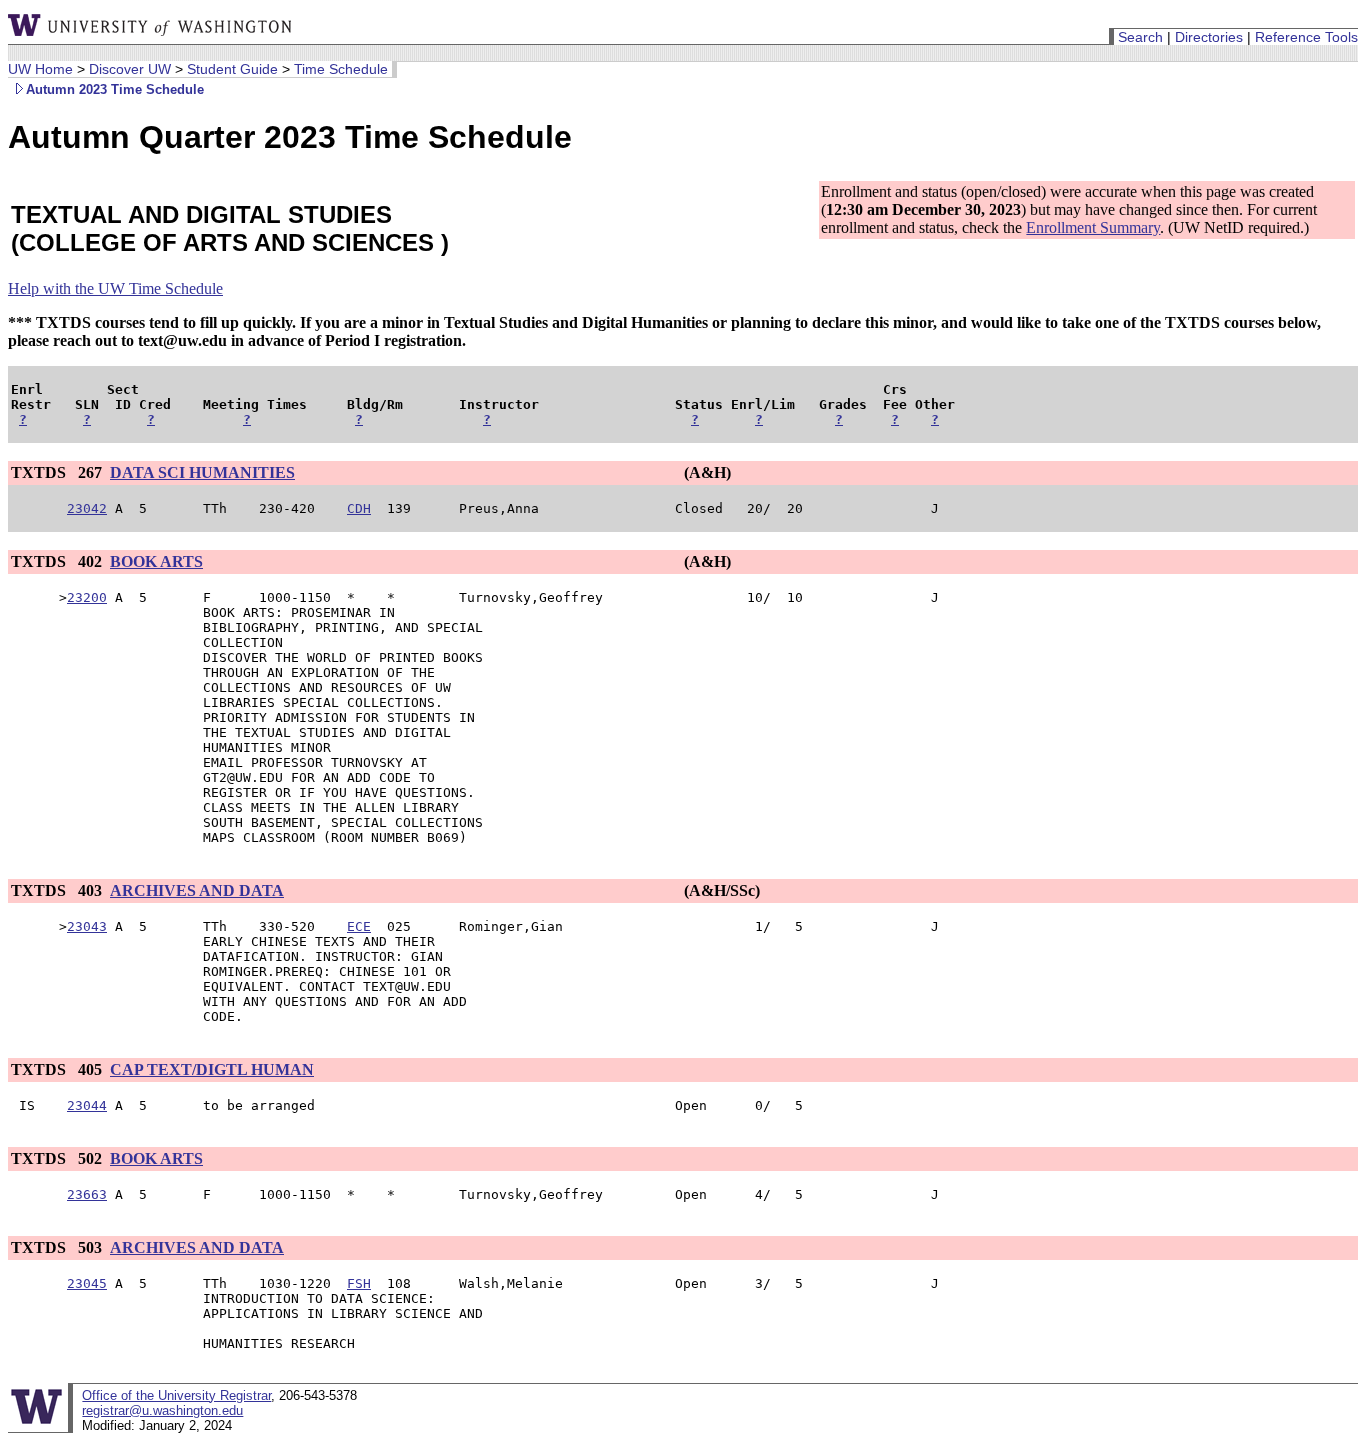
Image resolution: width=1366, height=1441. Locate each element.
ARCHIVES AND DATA (197, 890)
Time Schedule (341, 69)
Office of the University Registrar (176, 1395)
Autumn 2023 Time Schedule (115, 89)
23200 (87, 597)
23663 (87, 1194)
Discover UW (130, 69)
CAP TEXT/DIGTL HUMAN (212, 1069)
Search (1140, 37)
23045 (87, 1283)
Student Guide (232, 69)
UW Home (40, 69)
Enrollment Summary (1093, 227)
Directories (1209, 37)
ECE (359, 926)
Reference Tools (1306, 37)
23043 (87, 926)
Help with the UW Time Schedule (115, 288)
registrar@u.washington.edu (162, 1410)
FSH (359, 1283)
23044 (87, 1105)
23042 (87, 508)
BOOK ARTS (156, 561)
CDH (359, 508)
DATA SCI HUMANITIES (202, 472)
